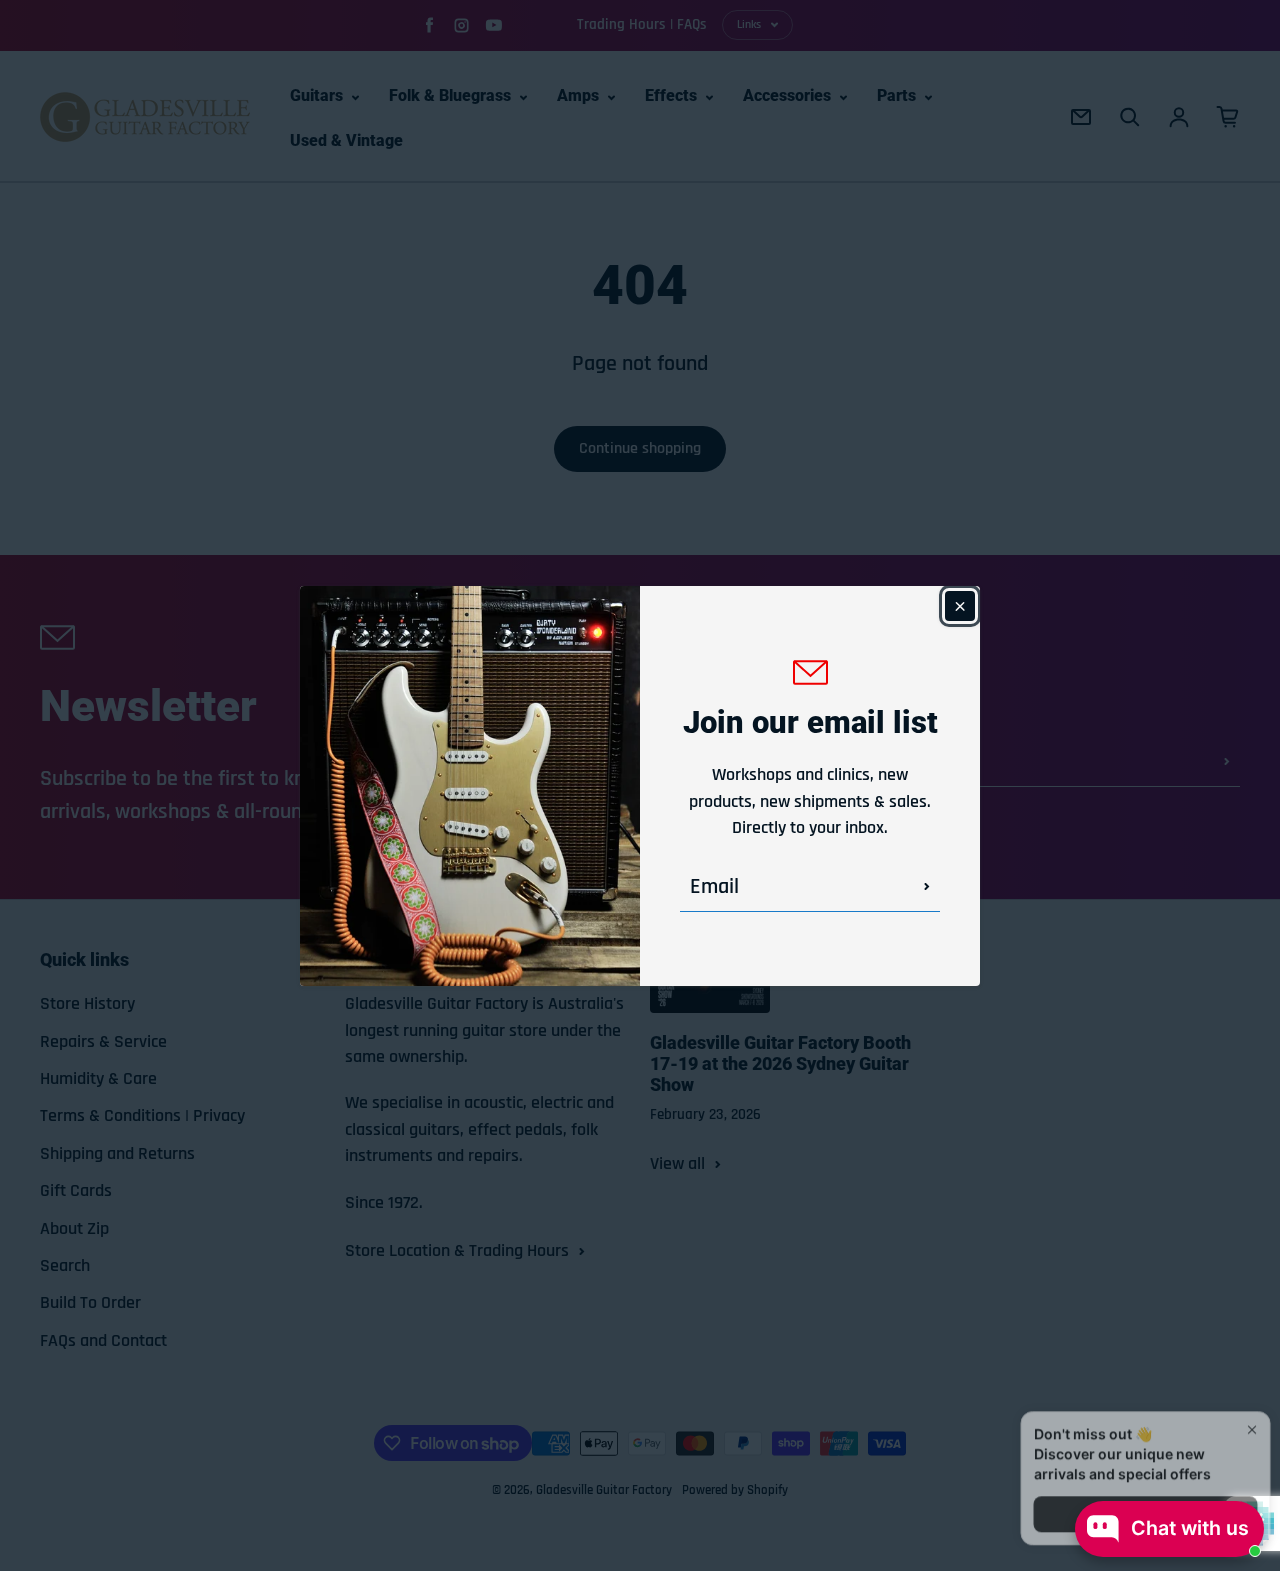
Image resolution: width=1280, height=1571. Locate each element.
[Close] (960, 606)
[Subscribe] (927, 886)
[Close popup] (1246, 1370)
